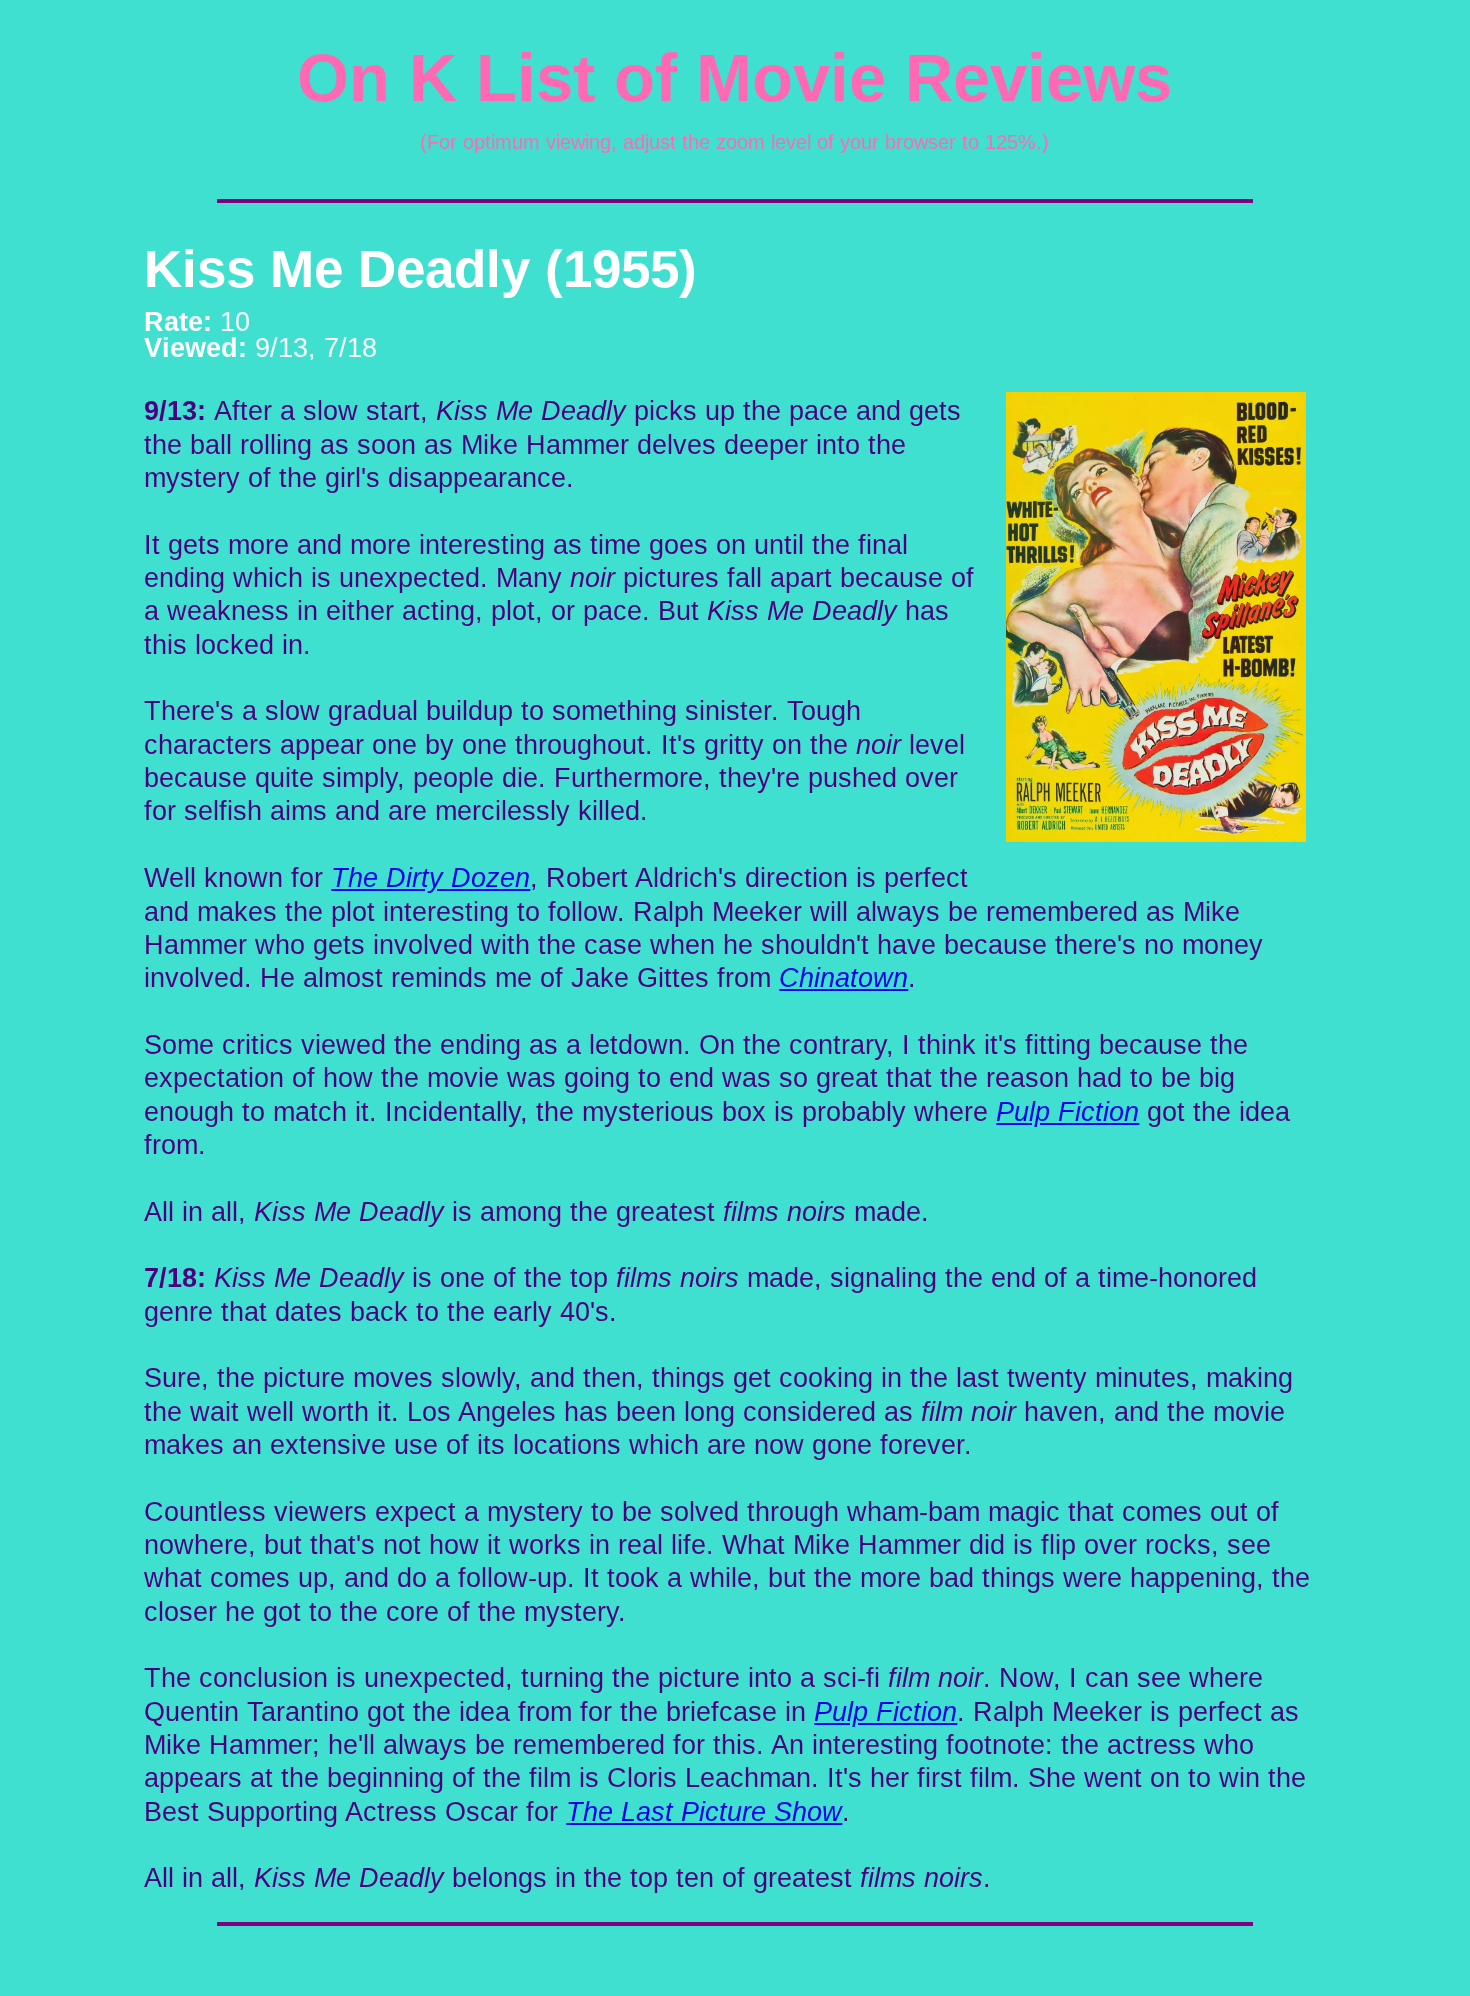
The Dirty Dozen (430, 878)
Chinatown (843, 978)
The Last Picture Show (704, 1812)
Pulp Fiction (1067, 1112)
